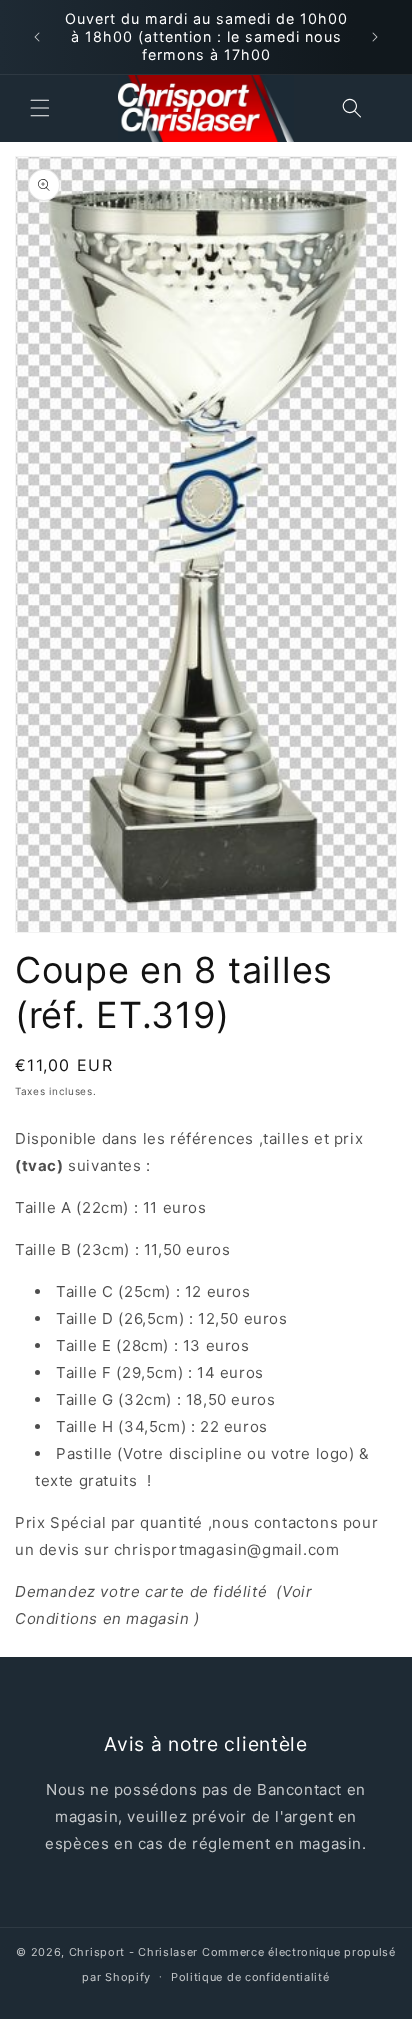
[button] (40, 108)
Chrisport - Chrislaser (133, 1952)
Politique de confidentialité (250, 1977)
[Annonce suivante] (375, 37)
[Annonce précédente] (37, 37)
